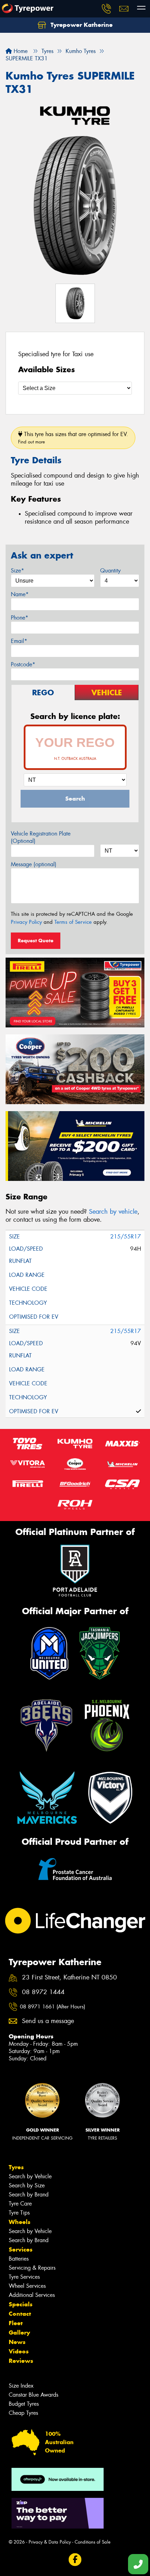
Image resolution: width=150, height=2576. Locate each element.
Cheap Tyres (23, 2413)
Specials (21, 2304)
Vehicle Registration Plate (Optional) (41, 837)
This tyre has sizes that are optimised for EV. (73, 438)
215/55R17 (126, 1237)
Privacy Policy (26, 922)
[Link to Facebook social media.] (75, 2560)
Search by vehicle (113, 1212)
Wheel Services (27, 2286)
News (17, 2342)
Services (21, 2249)
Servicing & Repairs (32, 2268)
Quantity (110, 571)
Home (20, 51)
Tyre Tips (19, 2213)
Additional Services (32, 2295)
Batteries (19, 2259)
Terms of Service (73, 922)
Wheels (20, 2222)
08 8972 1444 (43, 1992)
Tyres (16, 2167)
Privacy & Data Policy (50, 2542)
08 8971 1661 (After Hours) (52, 2007)
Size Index (21, 2386)
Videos (19, 2351)
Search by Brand (29, 2195)
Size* (17, 571)
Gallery (19, 2332)
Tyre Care (20, 2204)
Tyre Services (24, 2277)
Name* (20, 594)
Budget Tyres (24, 2404)
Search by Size (27, 2185)
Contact (20, 2314)
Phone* (20, 618)
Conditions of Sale (93, 2542)
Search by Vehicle (30, 2176)
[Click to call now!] (106, 9)
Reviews (21, 2361)
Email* (19, 641)
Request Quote (36, 941)
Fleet (16, 2323)
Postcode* (23, 664)
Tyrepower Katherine (81, 25)
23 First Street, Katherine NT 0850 (69, 1978)
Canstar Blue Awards (33, 2395)
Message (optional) (34, 864)
